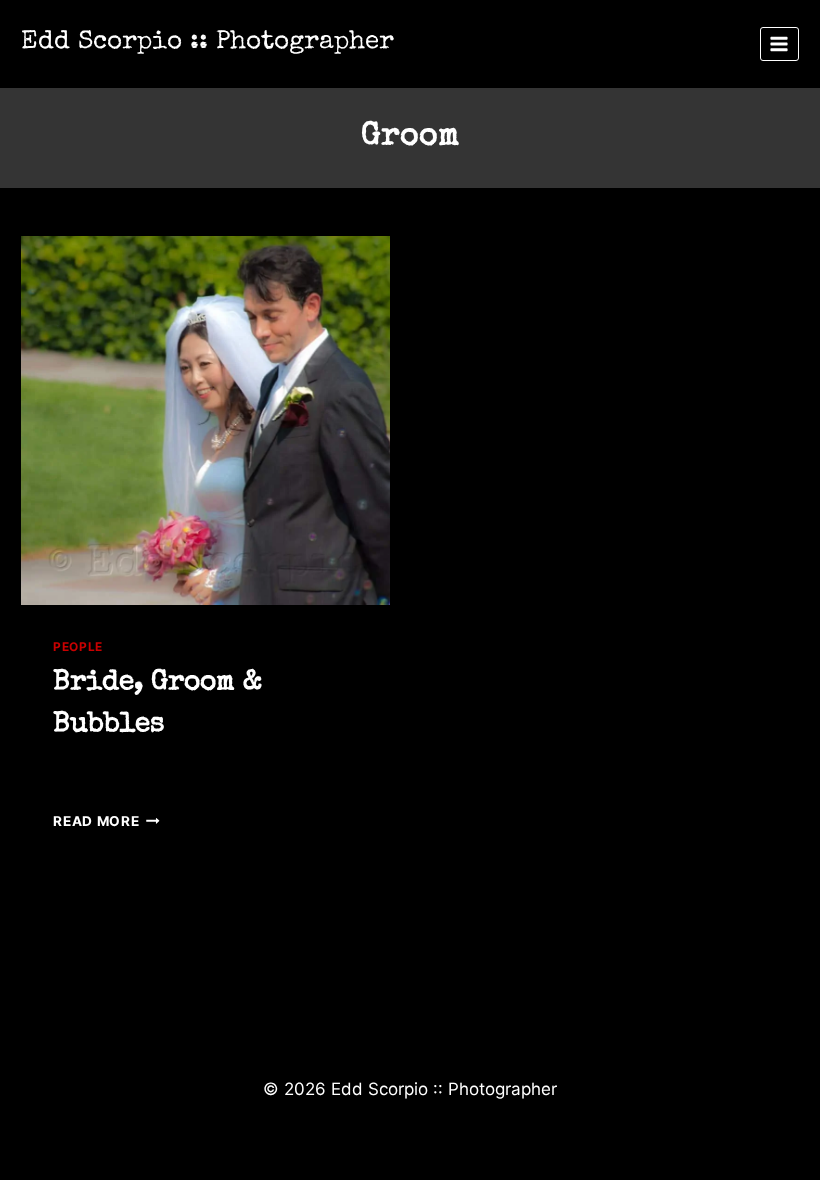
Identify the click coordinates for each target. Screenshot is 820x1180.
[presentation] (205, 420)
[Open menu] (779, 43)
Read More (106, 821)
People (78, 646)
